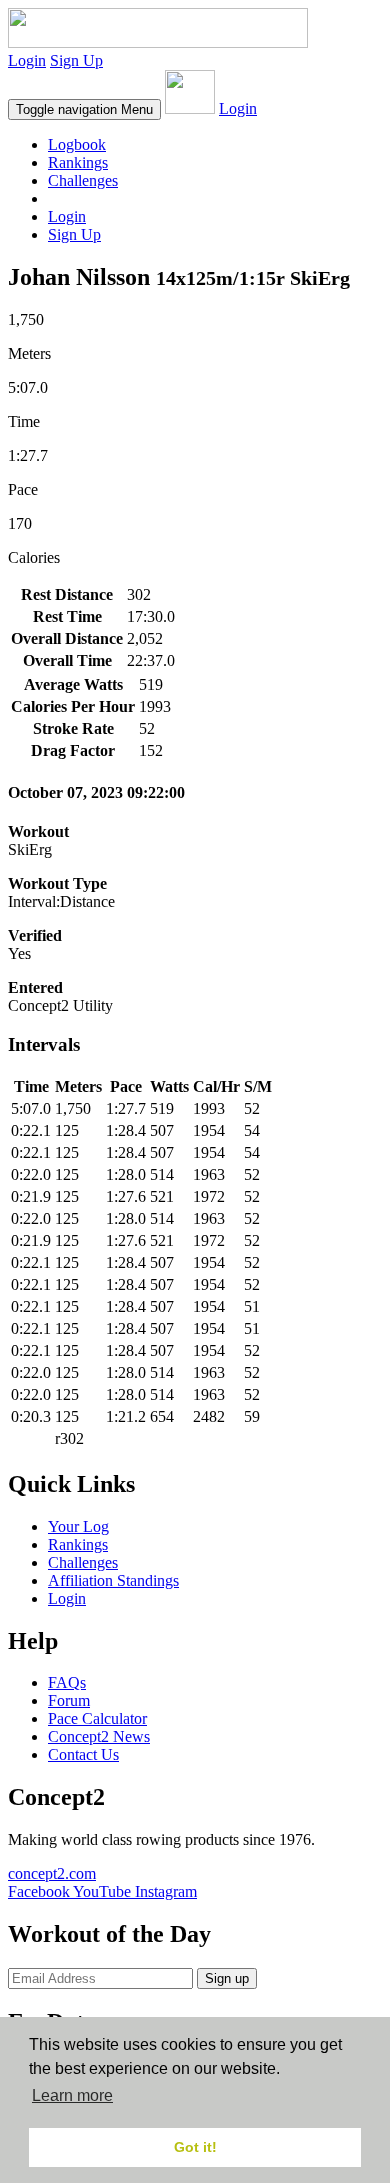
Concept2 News (99, 1736)
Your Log (78, 1526)
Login (27, 60)
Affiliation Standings (113, 1580)
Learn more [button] (72, 2095)
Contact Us (83, 1754)
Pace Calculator (97, 1718)
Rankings (78, 162)
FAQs (67, 1682)
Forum (69, 1700)
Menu (84, 109)
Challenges (83, 180)
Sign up (227, 1978)
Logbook (77, 144)
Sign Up (76, 60)
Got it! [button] (195, 2147)
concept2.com (52, 1873)
